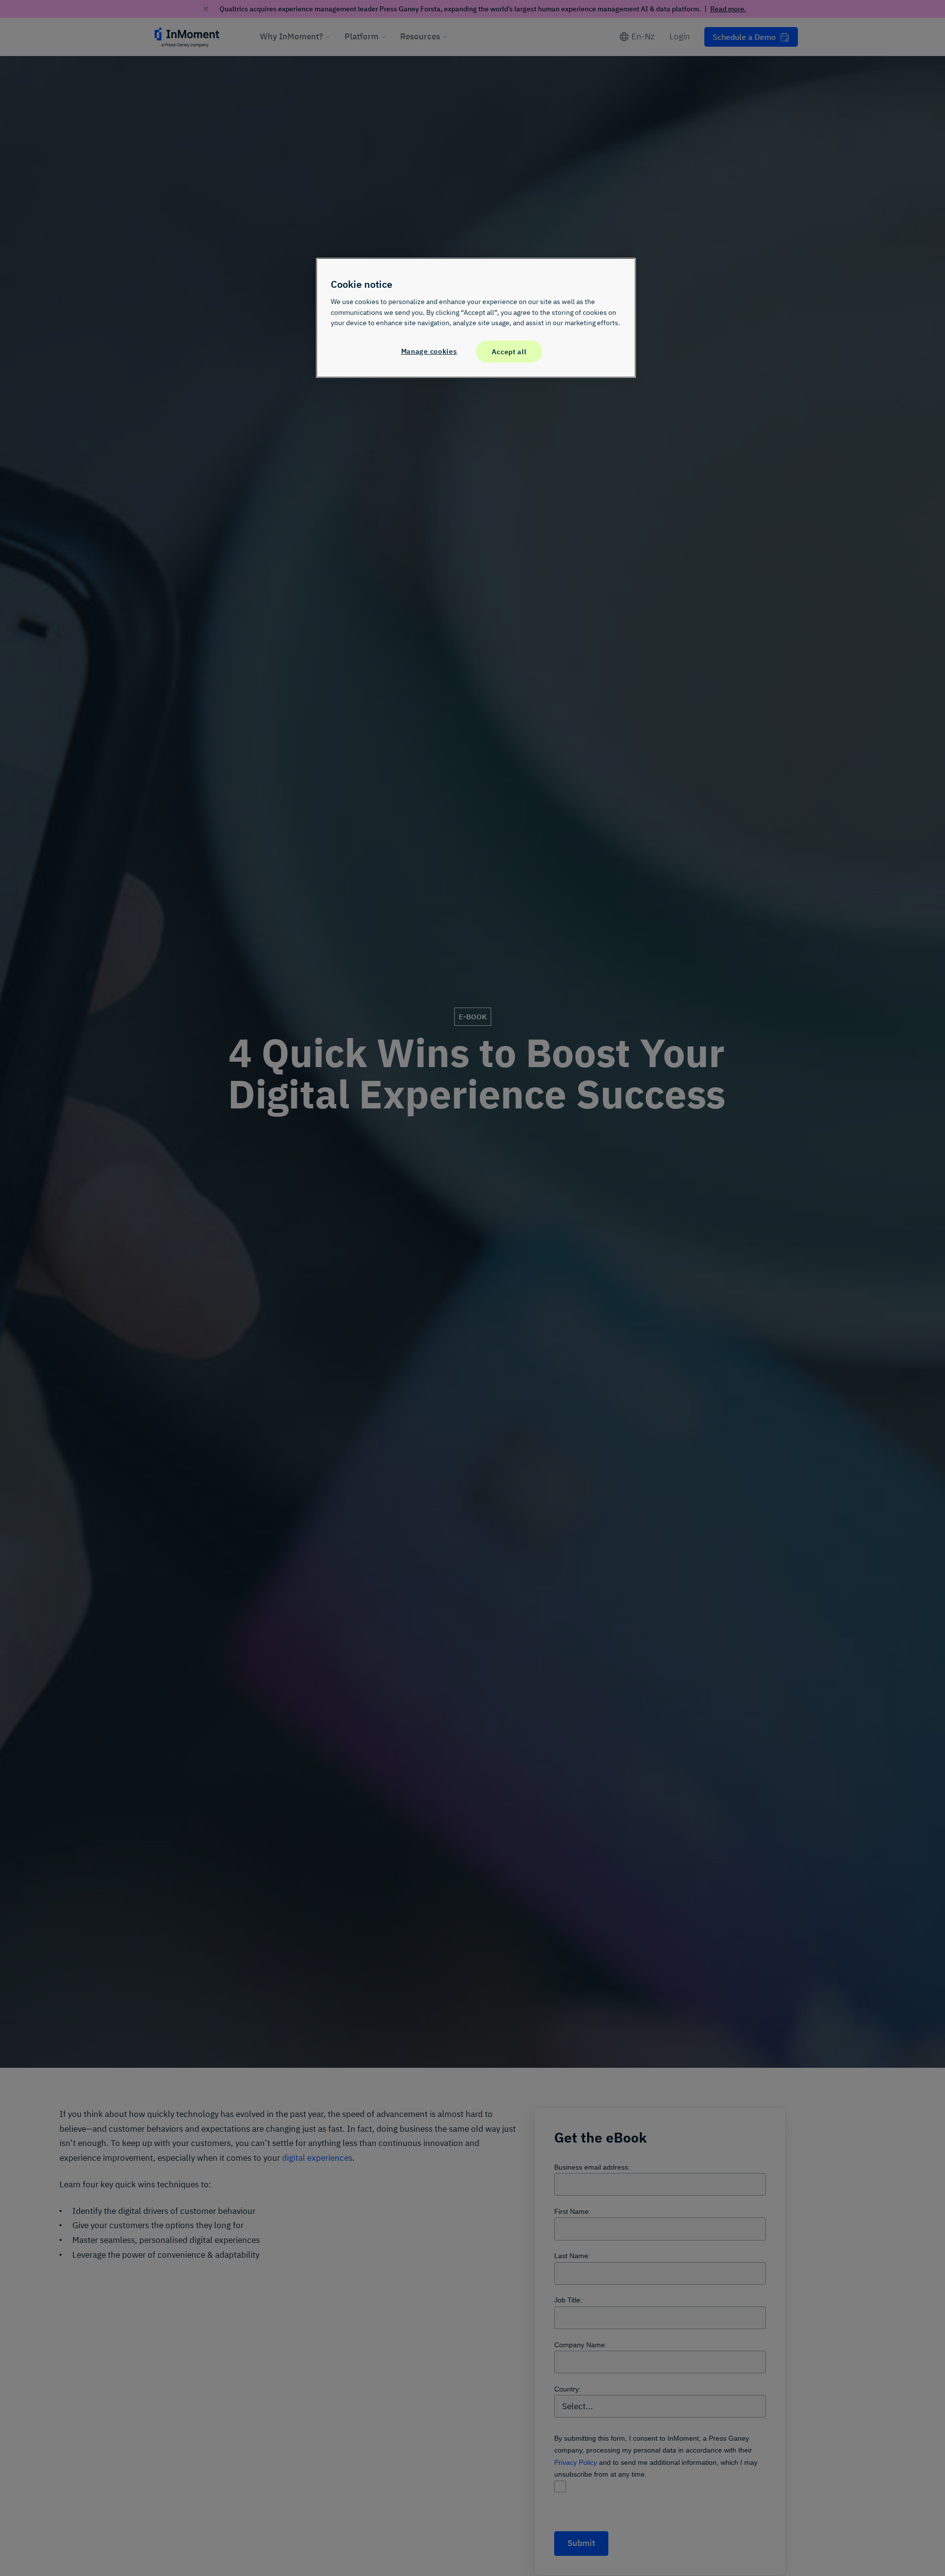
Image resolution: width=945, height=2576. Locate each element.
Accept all (509, 351)
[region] (476, 318)
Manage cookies (429, 351)
